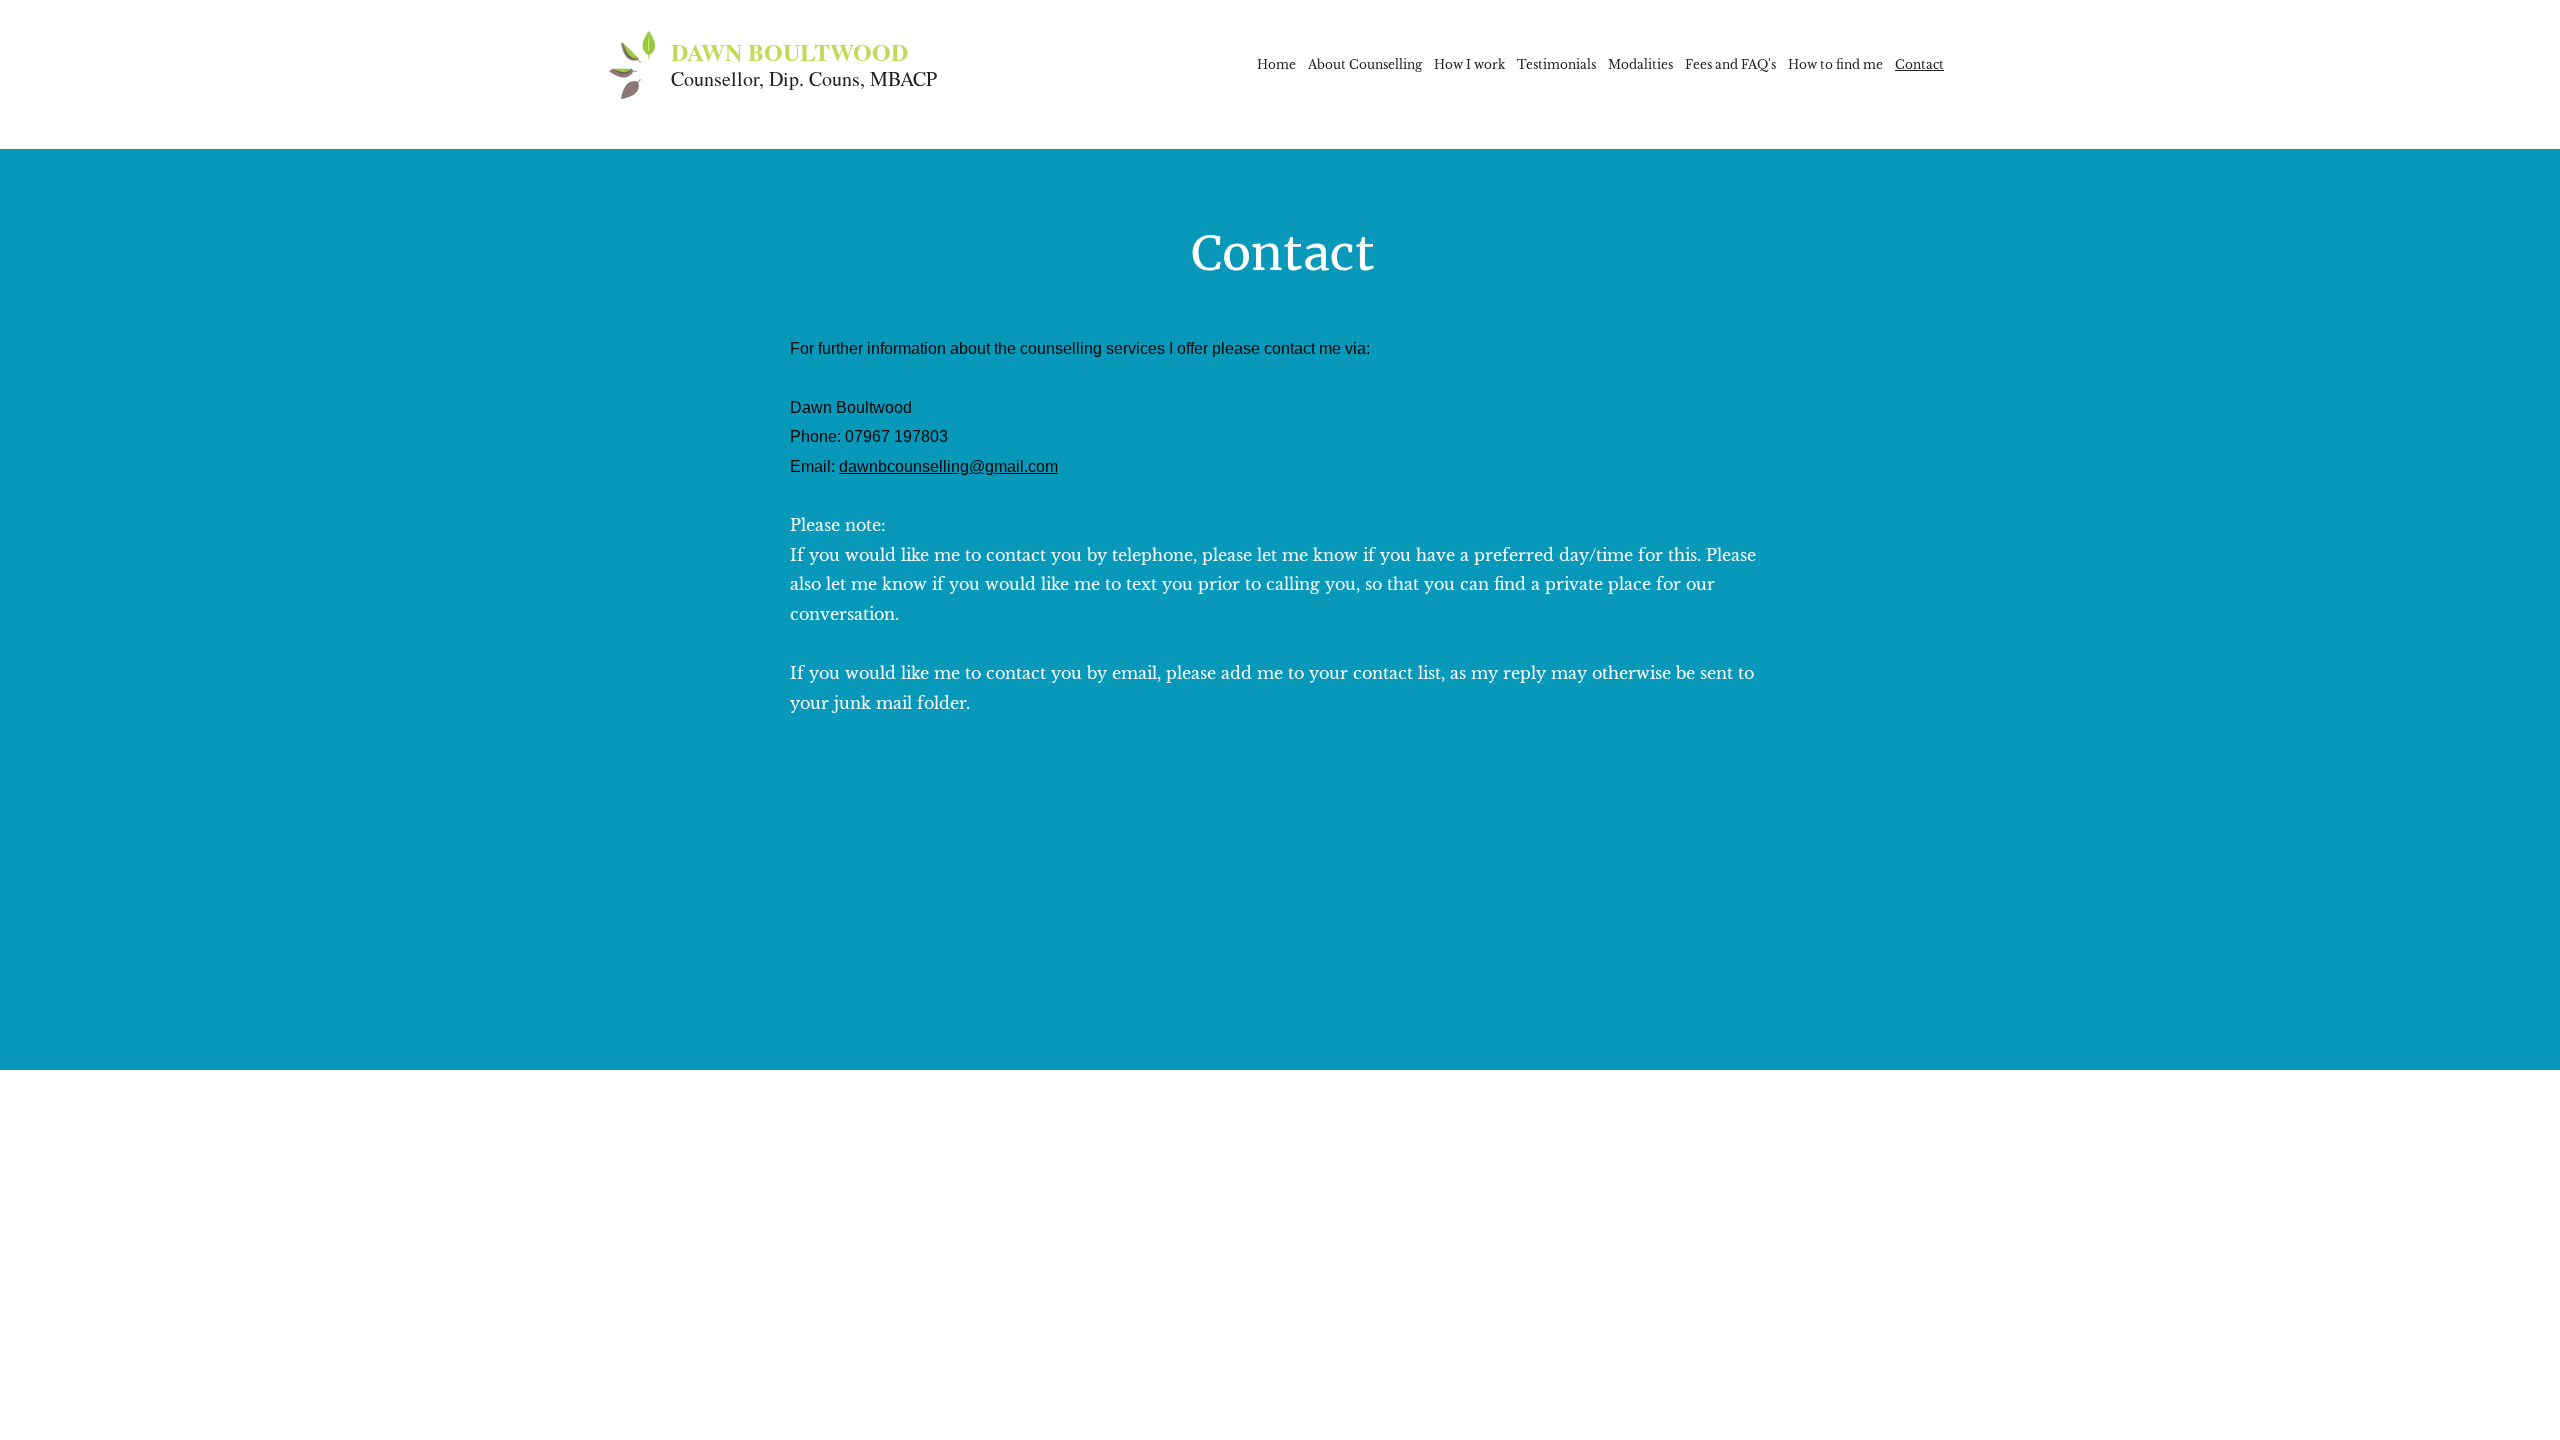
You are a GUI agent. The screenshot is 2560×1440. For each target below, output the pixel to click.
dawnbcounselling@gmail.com (948, 466)
